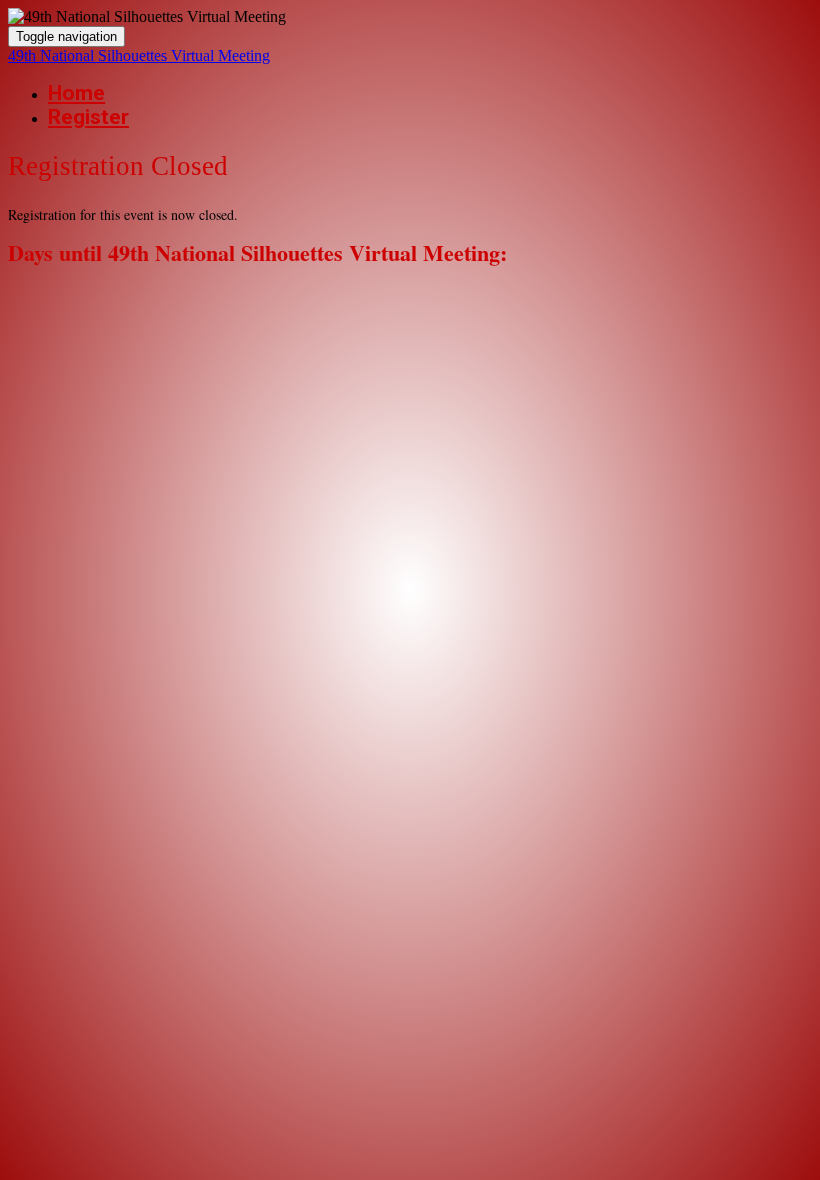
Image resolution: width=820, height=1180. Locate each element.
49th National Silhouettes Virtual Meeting (139, 55)
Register (88, 117)
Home (76, 93)
